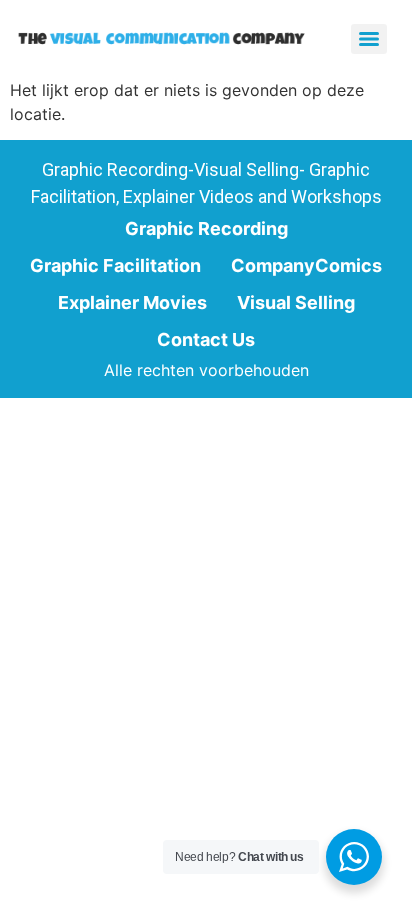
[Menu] (369, 39)
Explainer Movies (132, 302)
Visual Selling (296, 302)
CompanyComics (306, 265)
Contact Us (206, 339)
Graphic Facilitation (115, 265)
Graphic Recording (206, 228)
